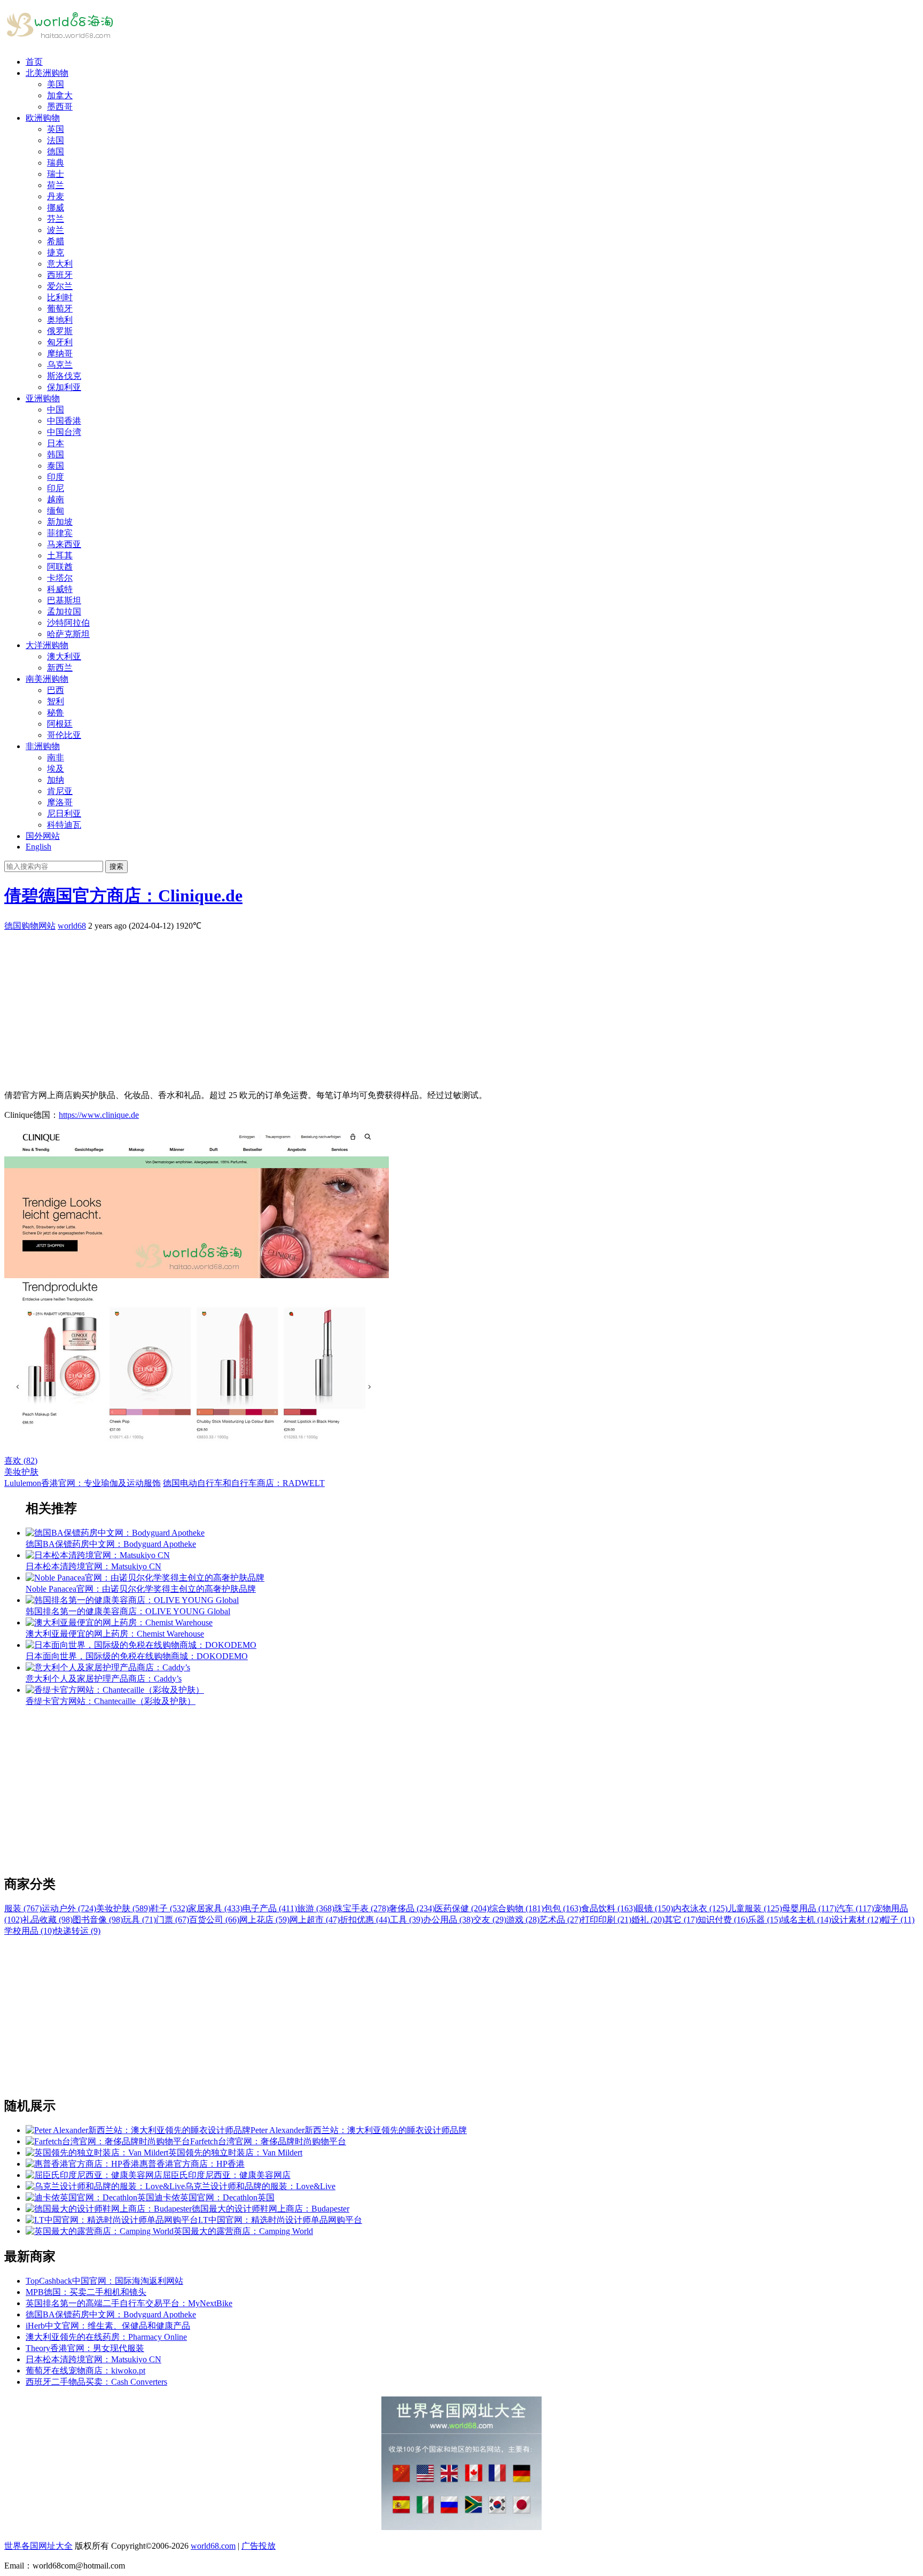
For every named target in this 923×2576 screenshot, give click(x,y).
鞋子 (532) (169, 1908)
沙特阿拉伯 (68, 623)
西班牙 (60, 275)
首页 (34, 62)
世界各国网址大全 (38, 2546)
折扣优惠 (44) (365, 1920)
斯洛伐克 (64, 376)
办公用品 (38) (448, 1920)
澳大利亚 (64, 656)
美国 (56, 84)
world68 (72, 926)
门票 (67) (173, 1920)
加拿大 (60, 95)
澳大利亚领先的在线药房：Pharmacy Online (106, 2337)
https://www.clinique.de (99, 1115)
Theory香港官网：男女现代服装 (85, 2348)
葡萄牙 (60, 309)
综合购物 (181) (517, 1908)
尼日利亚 (64, 814)
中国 (56, 410)
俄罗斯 (60, 331)
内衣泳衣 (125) (700, 1908)
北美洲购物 (47, 73)
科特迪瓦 (64, 825)
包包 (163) (562, 1908)
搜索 (116, 866)
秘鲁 (56, 713)
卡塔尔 (60, 578)
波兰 (56, 230)
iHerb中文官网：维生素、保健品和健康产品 (108, 2326)
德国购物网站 (30, 926)
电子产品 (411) (270, 1908)
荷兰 (56, 185)
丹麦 (56, 196)
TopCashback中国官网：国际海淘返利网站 (104, 2281)
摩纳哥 (60, 353)
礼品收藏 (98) (48, 1920)
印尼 (56, 488)
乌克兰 (60, 365)
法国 (56, 140)
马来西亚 (64, 544)
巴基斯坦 (64, 600)
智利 (56, 701)
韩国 (56, 454)
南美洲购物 (47, 679)
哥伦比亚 (64, 735)
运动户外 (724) (69, 1908)
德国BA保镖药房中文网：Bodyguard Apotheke (111, 2314)
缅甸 (56, 511)
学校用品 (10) (29, 1931)
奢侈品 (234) (412, 1908)
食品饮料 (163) (608, 1908)
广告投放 (259, 2546)
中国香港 (64, 421)
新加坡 (60, 522)
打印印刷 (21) (606, 1920)
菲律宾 (60, 533)
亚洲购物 (43, 398)
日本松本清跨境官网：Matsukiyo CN (93, 2359)
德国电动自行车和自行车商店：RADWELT (244, 1483)
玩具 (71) (139, 1920)
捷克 (56, 252)
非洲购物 (43, 746)
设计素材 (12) (856, 1920)
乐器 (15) (764, 1920)
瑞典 (56, 163)
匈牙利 (60, 342)
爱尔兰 (60, 286)
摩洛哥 (60, 802)
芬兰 (56, 219)
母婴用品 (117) (809, 1908)
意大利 (60, 264)
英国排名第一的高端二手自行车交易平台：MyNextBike (129, 2303)
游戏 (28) (523, 1920)
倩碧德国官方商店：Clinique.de (123, 896)
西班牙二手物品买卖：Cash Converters (96, 2382)
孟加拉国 (64, 612)
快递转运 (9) (77, 1931)
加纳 (56, 780)
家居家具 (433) (215, 1908)
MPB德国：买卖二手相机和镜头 (86, 2292)
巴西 (56, 690)
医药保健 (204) (462, 1908)
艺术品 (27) (560, 1920)
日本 (56, 443)
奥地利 (60, 320)
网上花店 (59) (264, 1920)
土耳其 (60, 555)
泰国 (56, 466)
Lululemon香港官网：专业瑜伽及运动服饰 (83, 1483)
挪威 (56, 208)
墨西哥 (60, 107)
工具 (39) (406, 1920)
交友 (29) (490, 1920)
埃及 (56, 769)
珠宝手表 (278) (362, 1908)
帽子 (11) (898, 1920)
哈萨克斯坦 (68, 634)
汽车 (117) (855, 1908)
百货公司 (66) (214, 1920)
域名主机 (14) (806, 1920)
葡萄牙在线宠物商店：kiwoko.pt (85, 2371)
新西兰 (60, 668)
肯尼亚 (60, 791)
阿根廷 (60, 724)
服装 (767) (23, 1908)
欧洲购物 (43, 118)
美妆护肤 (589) (123, 1908)
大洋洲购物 (47, 645)
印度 (56, 477)
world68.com (213, 2546)
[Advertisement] (325, 1007)
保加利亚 (64, 387)
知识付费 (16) (723, 1920)
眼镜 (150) (654, 1908)
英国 (56, 129)
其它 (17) (681, 1920)
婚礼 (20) (648, 1920)
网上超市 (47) (315, 1920)
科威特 (60, 589)
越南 (56, 499)
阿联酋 (60, 567)
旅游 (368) (316, 1908)
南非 (56, 757)
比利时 (60, 297)
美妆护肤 (21, 1472)
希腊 (56, 241)
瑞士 (56, 174)
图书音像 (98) (98, 1920)
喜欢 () (21, 1461)
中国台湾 (64, 432)
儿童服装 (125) (755, 1908)
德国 (56, 151)
